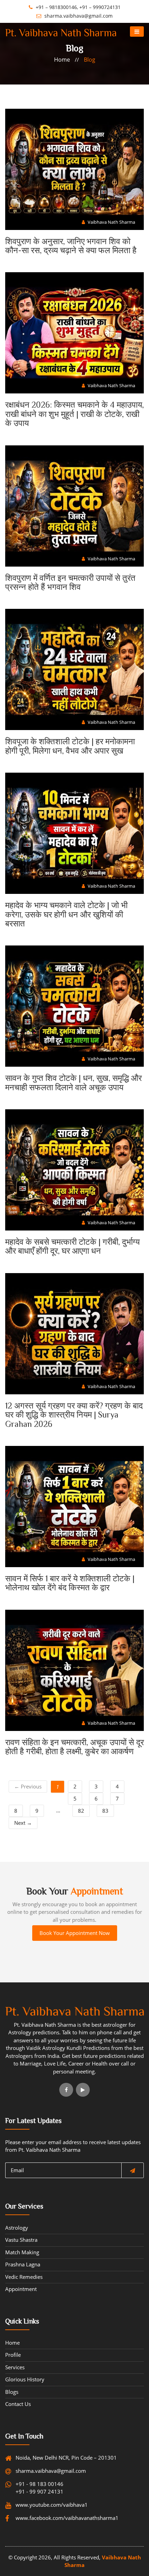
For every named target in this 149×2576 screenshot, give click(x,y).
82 (81, 1811)
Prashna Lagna (23, 2264)
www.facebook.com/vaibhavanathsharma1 (49, 2518)
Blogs (12, 2392)
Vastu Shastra (21, 2240)
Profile (13, 2355)
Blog (90, 60)
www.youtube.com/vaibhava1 (49, 2505)
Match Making (22, 2252)
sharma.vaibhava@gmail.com (78, 16)
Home (62, 60)
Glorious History (25, 2379)
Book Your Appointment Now (75, 1933)
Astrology (17, 2228)
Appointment (21, 2289)
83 (105, 1811)
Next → (23, 1823)
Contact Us (18, 2404)
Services (15, 2367)
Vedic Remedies (24, 2277)
